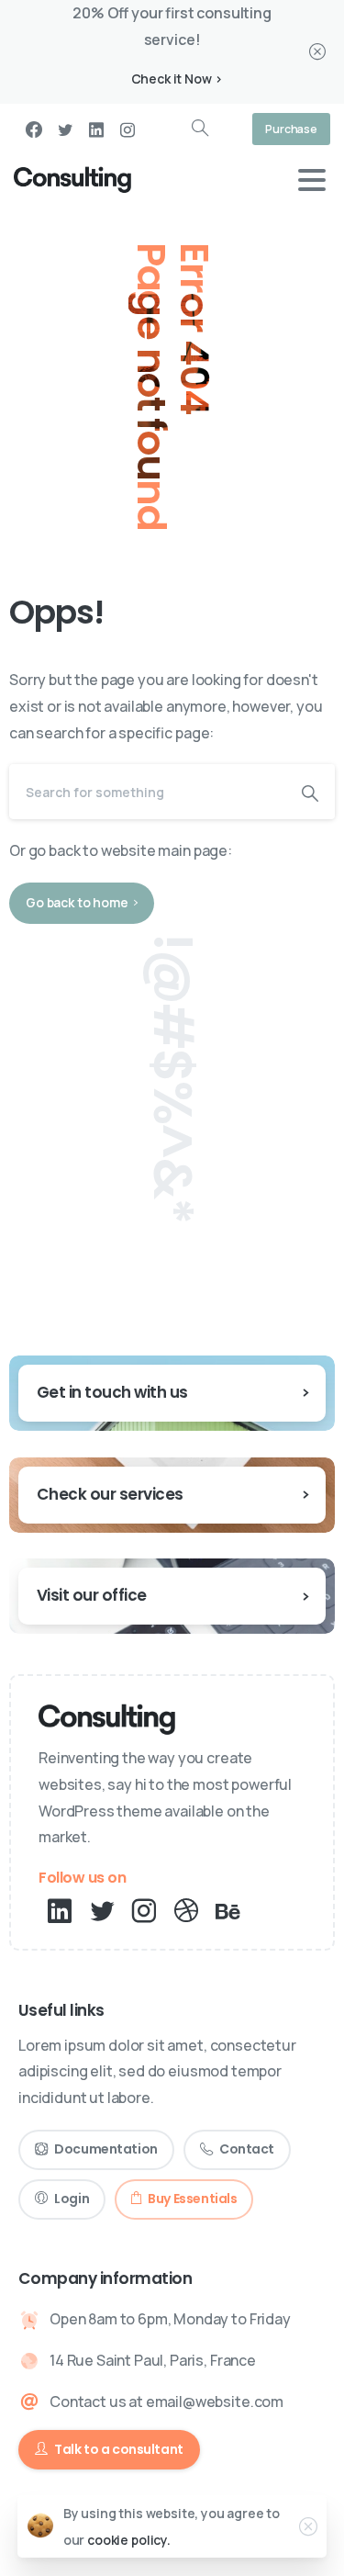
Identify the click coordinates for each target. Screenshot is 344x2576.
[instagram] (128, 129)
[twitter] (65, 129)
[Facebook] (34, 129)
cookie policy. (129, 2540)
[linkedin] (96, 129)
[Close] (317, 52)
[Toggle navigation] (312, 180)
